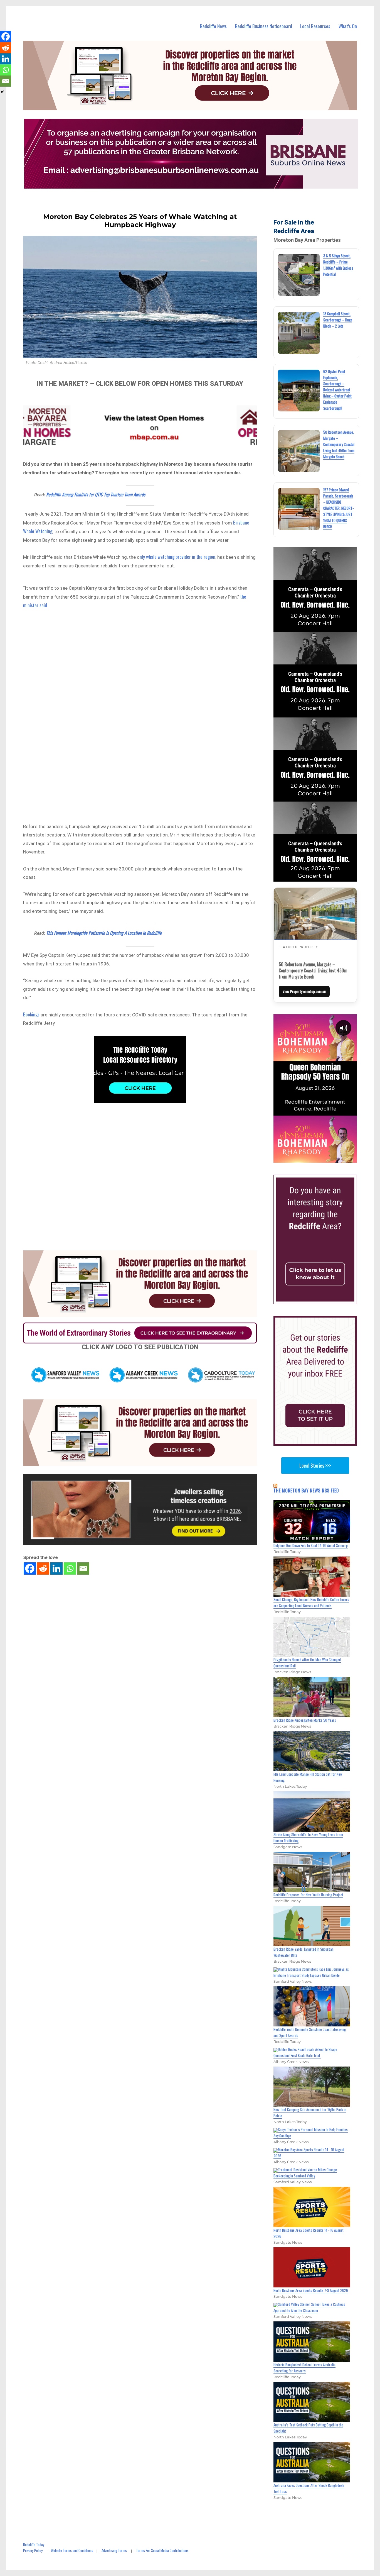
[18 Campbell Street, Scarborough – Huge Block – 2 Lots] (299, 333)
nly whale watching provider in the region (177, 557)
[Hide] (2, 92)
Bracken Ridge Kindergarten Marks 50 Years (305, 1720)
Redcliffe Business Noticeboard (264, 26)
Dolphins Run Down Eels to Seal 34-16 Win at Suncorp (311, 1545)
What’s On (348, 26)
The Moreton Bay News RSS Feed (306, 1491)
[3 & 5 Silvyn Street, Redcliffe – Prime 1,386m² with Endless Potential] (299, 275)
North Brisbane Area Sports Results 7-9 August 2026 (311, 2290)
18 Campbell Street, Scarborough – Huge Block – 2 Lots (338, 320)
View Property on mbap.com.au (304, 991)
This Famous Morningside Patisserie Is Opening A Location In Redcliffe (104, 933)
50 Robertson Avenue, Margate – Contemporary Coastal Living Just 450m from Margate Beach (339, 444)
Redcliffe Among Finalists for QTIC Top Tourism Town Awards (96, 494)
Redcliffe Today (34, 2545)
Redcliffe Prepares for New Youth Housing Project (308, 1895)
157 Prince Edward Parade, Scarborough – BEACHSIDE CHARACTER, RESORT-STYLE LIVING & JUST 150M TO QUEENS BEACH (338, 508)
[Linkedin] (56, 1568)
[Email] (83, 1568)
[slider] (321, 1158)
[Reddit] (43, 1568)
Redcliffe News (213, 26)
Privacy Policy (33, 2550)
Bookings (31, 1014)
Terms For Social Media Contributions (162, 2550)
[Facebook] (30, 1568)
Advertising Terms (114, 2550)
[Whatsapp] (70, 1568)
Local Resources (315, 26)
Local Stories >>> (315, 1465)
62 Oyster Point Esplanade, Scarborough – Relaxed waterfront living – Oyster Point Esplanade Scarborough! (337, 390)
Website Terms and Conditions (72, 2550)
